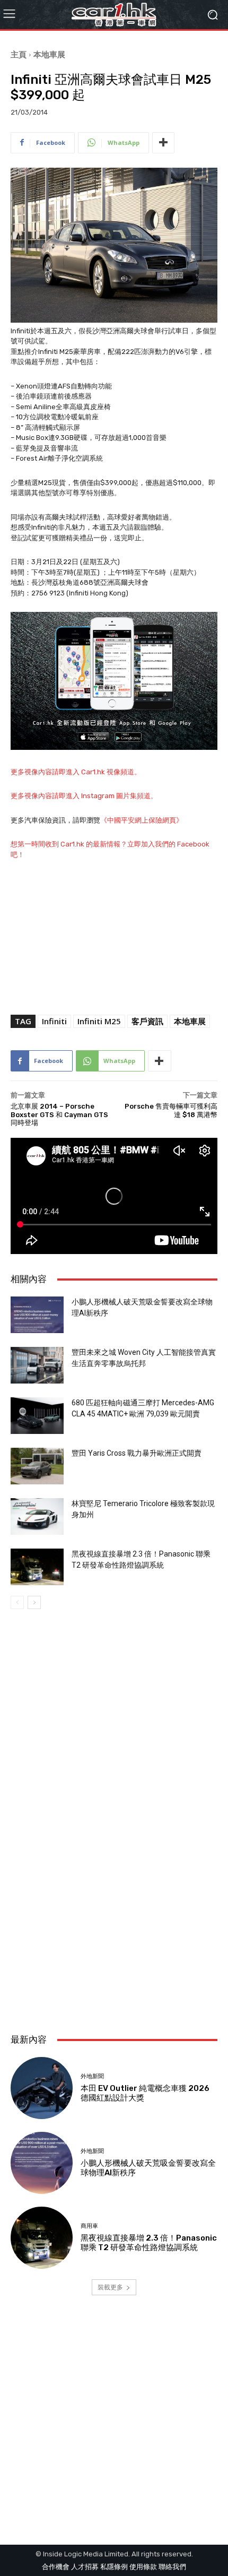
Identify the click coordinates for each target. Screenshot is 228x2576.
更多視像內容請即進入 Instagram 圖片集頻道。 (84, 796)
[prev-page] (17, 1602)
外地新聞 (92, 2076)
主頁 (19, 54)
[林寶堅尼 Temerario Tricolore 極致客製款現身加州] (37, 1516)
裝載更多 (110, 2287)
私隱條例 (114, 2567)
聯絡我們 (172, 2567)
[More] (163, 143)
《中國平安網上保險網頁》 (142, 820)
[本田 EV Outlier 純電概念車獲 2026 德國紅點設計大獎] (42, 2088)
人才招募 (85, 2567)
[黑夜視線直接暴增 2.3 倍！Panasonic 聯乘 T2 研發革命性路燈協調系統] (37, 1567)
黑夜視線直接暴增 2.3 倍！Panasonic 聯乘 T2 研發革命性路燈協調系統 (149, 2243)
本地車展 (49, 54)
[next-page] (34, 1602)
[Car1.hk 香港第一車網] (114, 15)
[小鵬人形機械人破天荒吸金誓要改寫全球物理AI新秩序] (37, 1315)
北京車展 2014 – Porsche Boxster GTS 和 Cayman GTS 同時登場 (59, 1114)
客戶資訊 (147, 1021)
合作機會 (56, 2567)
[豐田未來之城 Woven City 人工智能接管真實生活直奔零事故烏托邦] (37, 1365)
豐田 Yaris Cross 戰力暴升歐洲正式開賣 (137, 1453)
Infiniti (54, 1021)
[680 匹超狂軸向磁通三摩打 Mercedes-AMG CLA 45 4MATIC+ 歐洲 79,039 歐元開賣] (37, 1416)
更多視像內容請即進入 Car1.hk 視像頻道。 (76, 772)
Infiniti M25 (99, 1021)
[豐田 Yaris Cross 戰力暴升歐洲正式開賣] (37, 1466)
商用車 (89, 2226)
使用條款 (143, 2567)
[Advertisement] (114, 1897)
